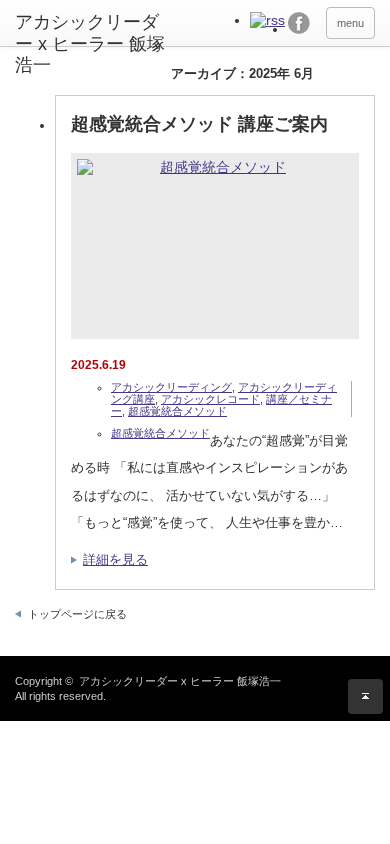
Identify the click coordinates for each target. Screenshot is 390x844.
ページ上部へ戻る (365, 696)
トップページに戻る (77, 614)
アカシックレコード (210, 399)
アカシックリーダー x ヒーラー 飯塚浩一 (90, 43)
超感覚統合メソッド (177, 411)
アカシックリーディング (171, 387)
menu (350, 23)
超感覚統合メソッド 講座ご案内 (199, 124)
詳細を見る (115, 559)
